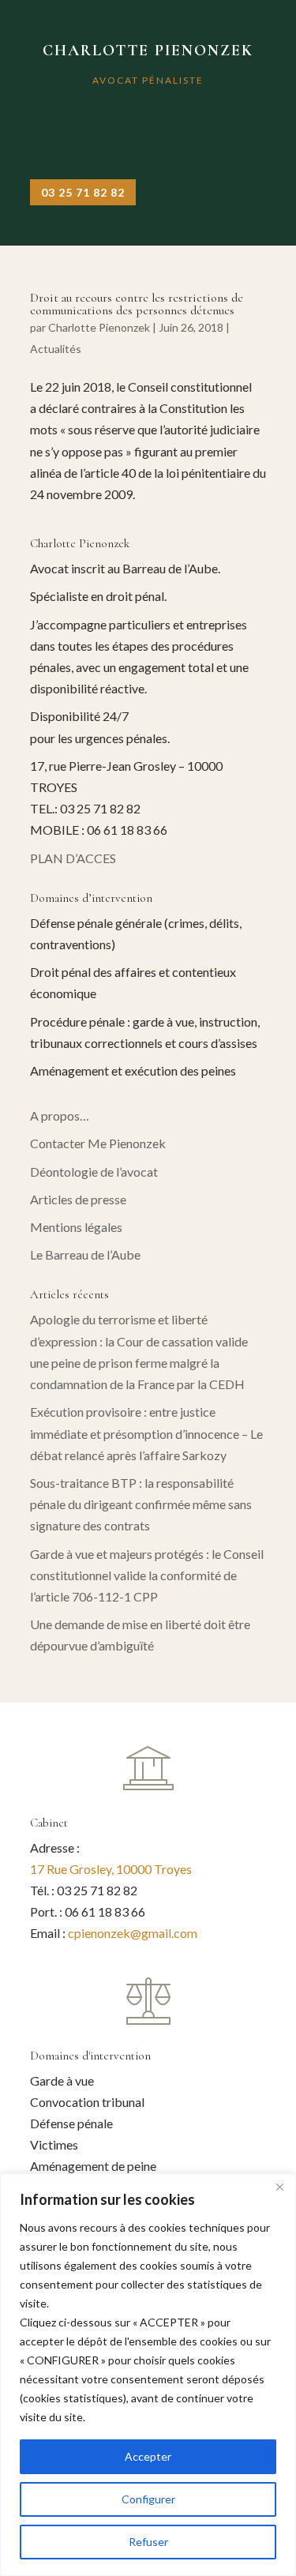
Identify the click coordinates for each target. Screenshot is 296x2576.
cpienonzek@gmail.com (133, 1933)
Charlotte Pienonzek (99, 327)
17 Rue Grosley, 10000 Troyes (111, 1869)
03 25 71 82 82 (83, 192)
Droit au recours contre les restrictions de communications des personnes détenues (137, 304)
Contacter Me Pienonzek (98, 1143)
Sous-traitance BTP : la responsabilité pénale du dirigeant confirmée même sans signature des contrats (141, 1504)
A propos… (60, 1115)
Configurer (148, 2499)
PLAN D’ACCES (73, 858)
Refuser (148, 2542)
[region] (148, 2375)
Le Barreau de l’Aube (85, 1254)
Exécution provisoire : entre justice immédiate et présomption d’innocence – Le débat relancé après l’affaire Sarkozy (146, 1433)
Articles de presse (78, 1199)
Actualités (56, 349)
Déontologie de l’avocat (94, 1172)
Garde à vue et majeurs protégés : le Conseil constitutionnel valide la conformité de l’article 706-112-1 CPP (147, 1575)
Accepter (148, 2456)
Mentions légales (76, 1227)
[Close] (279, 2187)
